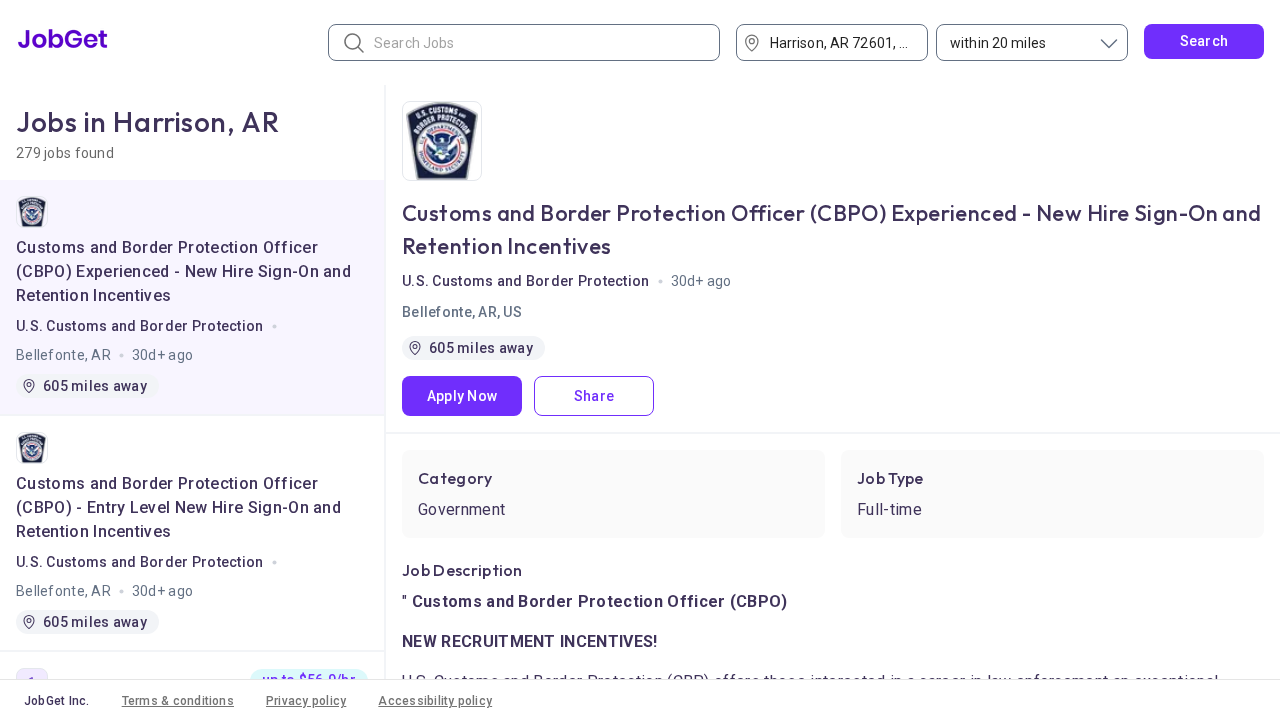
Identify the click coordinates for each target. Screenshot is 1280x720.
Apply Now (462, 396)
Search (1204, 41)
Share (594, 396)
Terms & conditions (178, 701)
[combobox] (839, 42)
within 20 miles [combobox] (998, 43)
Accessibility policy (435, 701)
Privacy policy (306, 701)
